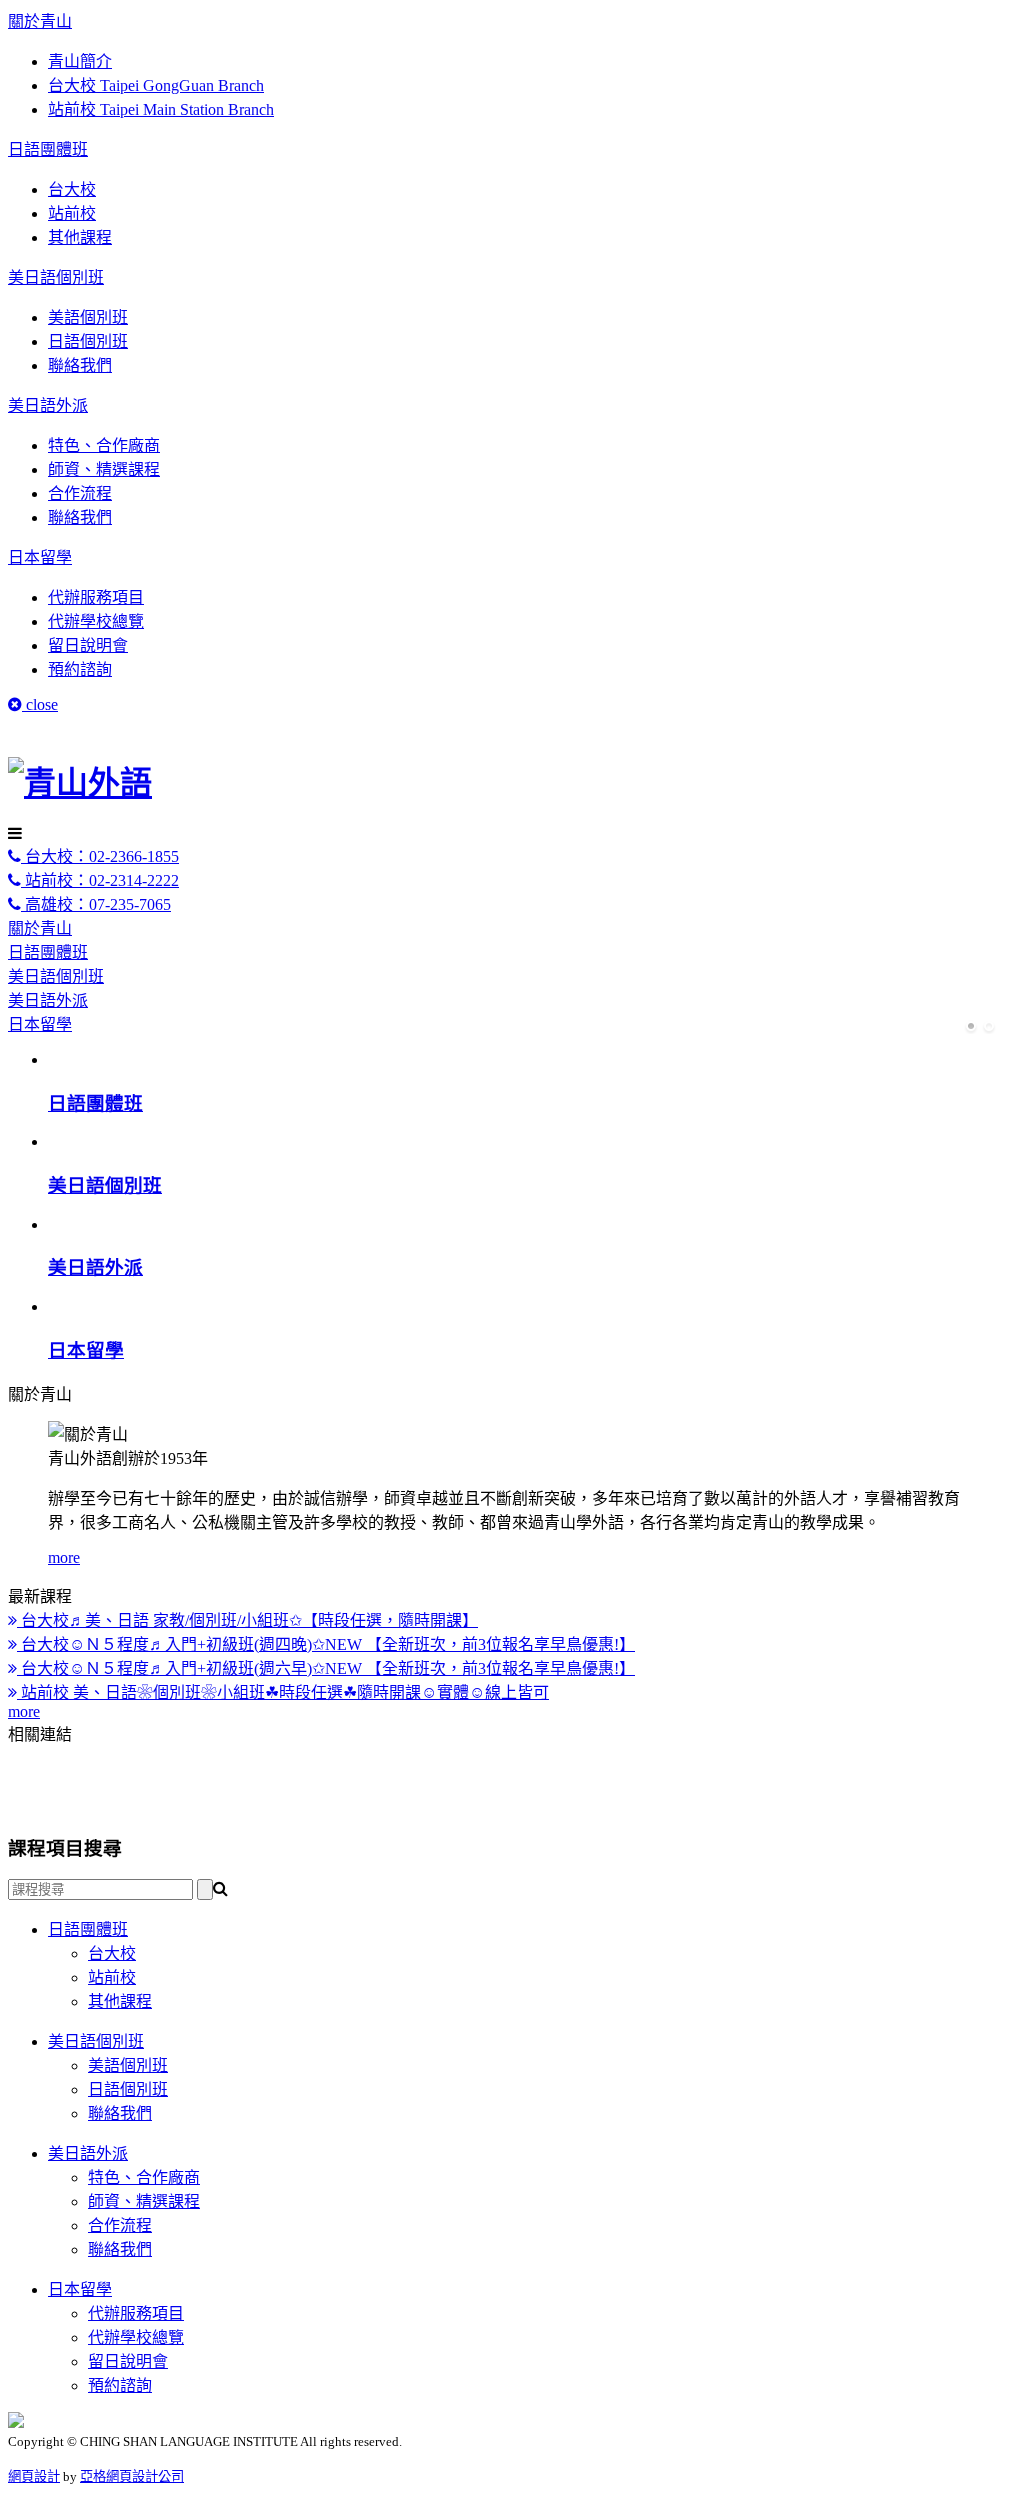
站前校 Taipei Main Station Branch (161, 109)
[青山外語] (80, 783)
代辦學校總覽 (96, 621)
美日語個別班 (56, 277)
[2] (989, 1027)
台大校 (72, 189)
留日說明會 (88, 645)
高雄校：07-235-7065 (96, 904)
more (64, 1557)
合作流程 (80, 493)
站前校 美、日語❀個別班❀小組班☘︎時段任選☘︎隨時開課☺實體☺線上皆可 (283, 1692)
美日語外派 (48, 405)
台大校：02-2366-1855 (100, 856)
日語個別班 (88, 341)
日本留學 (40, 557)
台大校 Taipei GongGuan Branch (156, 85)
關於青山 (40, 21)
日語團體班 (48, 149)
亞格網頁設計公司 (132, 2476)
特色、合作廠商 (104, 445)
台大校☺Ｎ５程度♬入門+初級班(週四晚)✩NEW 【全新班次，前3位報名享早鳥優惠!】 (326, 1644)
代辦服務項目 (96, 597)
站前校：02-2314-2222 (100, 880)
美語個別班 (88, 317)
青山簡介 (80, 61)
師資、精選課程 (104, 469)
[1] (971, 1027)
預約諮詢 (80, 669)
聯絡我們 (80, 365)
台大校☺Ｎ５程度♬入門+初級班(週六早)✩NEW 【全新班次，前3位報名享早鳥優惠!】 (326, 1668)
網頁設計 (34, 2476)
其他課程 (80, 237)
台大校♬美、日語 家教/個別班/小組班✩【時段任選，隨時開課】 (247, 1620)
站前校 (72, 213)
